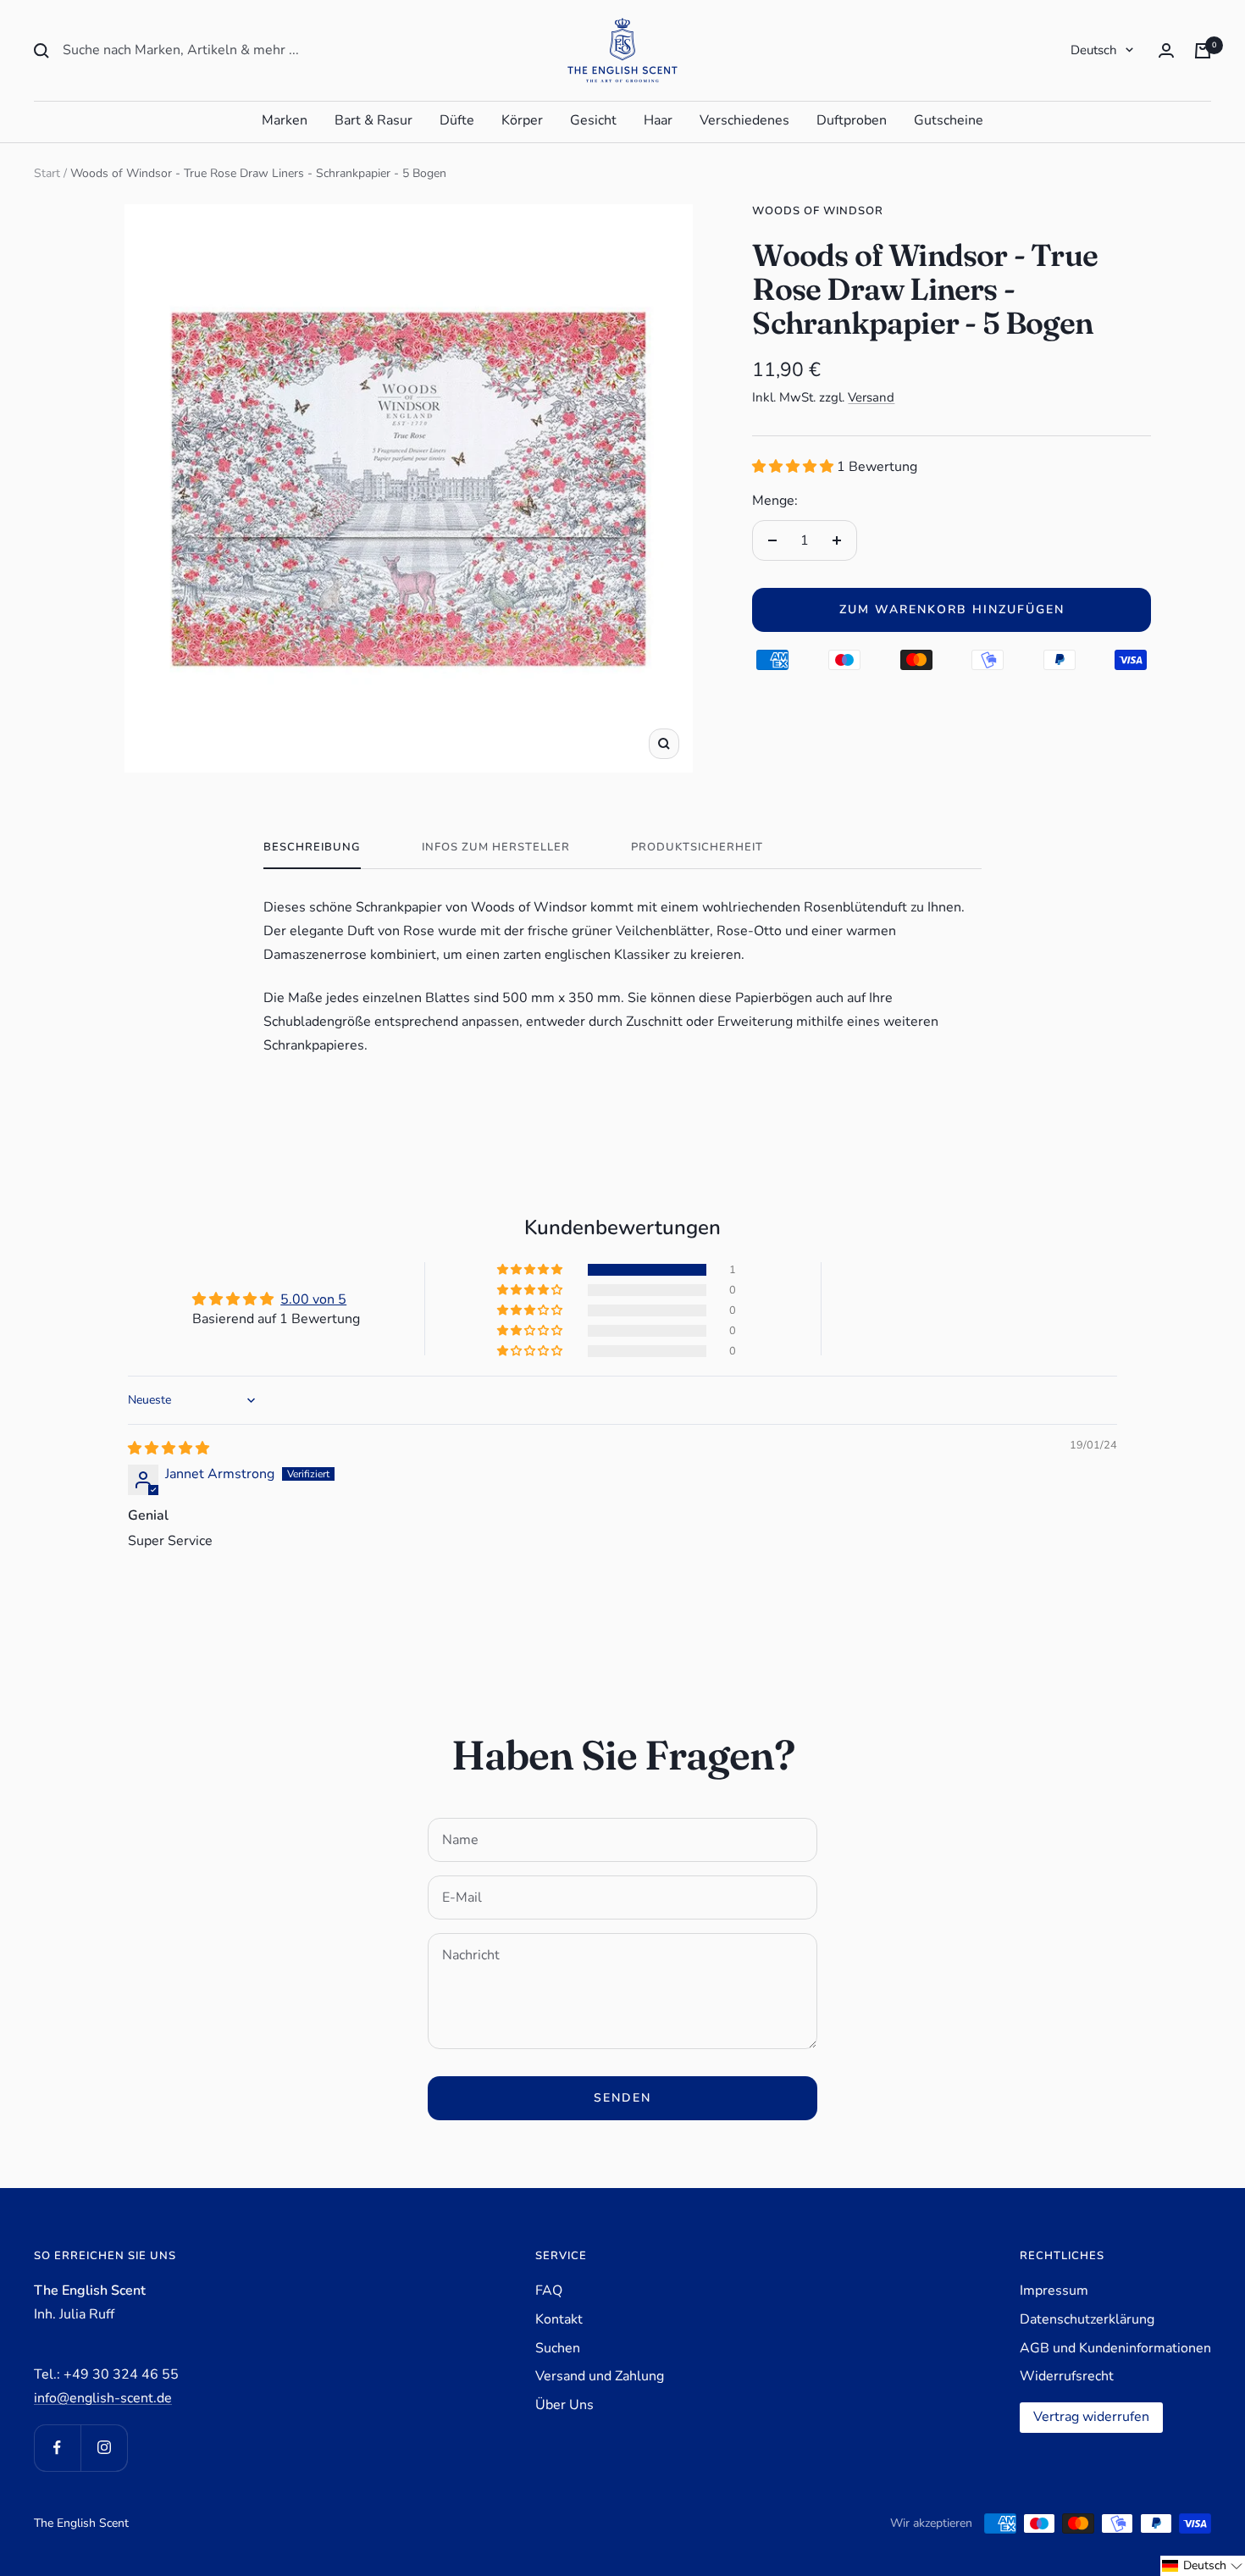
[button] (794, 467)
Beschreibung (312, 848)
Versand (871, 397)
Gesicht (593, 120)
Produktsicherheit (697, 848)
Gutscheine (949, 120)
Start (47, 173)
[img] (169, 1449)
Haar (658, 120)
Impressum (1054, 2291)
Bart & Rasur (373, 120)
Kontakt (559, 2319)
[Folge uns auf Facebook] (57, 2448)
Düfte (457, 120)
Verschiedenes (744, 120)
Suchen (558, 2348)
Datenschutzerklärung (1087, 2319)
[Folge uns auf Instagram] (104, 2448)
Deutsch (1094, 50)
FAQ (549, 2291)
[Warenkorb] (1203, 51)
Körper (522, 120)
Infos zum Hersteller (496, 848)
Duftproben (852, 120)
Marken (285, 120)
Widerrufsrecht (1067, 2376)
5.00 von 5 (313, 1299)
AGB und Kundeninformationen (1115, 2348)
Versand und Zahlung (600, 2376)
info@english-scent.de (103, 2398)
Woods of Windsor (818, 211)
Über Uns (564, 2405)
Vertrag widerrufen (1091, 2417)
